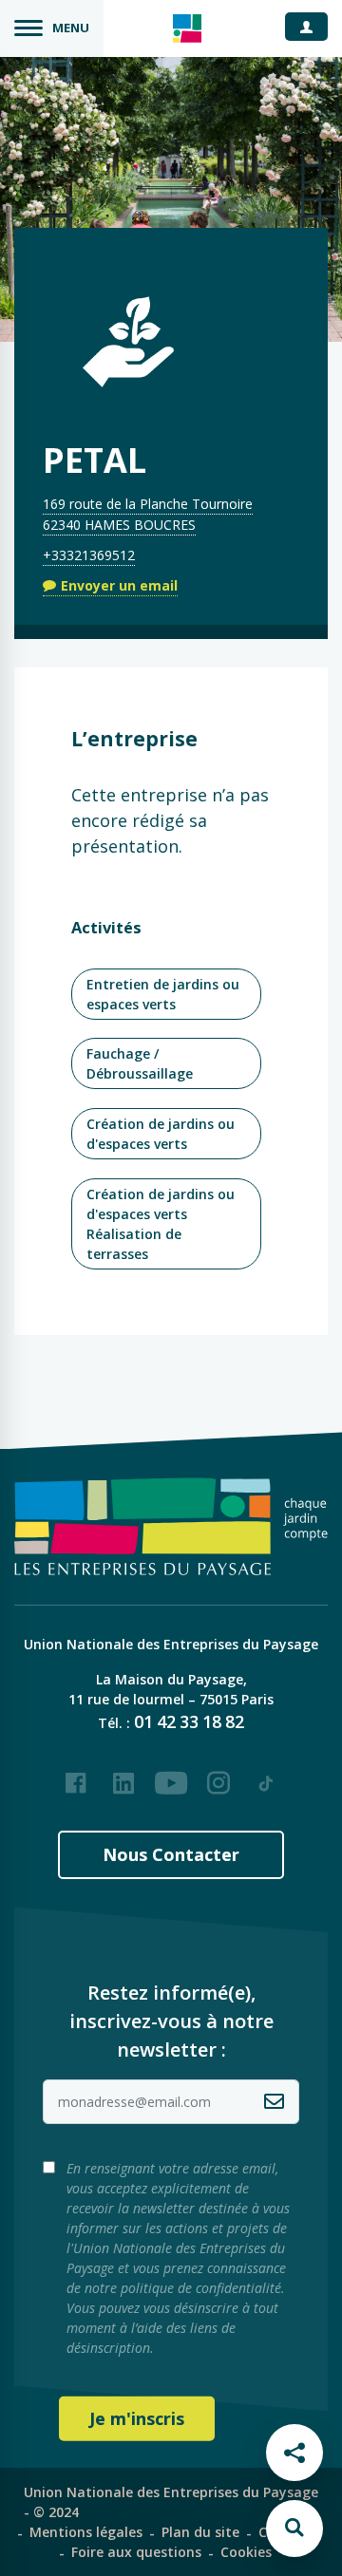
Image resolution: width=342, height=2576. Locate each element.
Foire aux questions (136, 2552)
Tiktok (266, 1776)
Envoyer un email (119, 585)
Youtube (171, 1776)
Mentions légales (86, 2532)
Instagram (218, 1776)
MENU (71, 28)
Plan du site (200, 2532)
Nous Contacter (171, 1854)
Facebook (76, 1776)
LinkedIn (123, 1776)
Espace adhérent (313, 26)
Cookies (246, 2552)
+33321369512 (89, 555)
